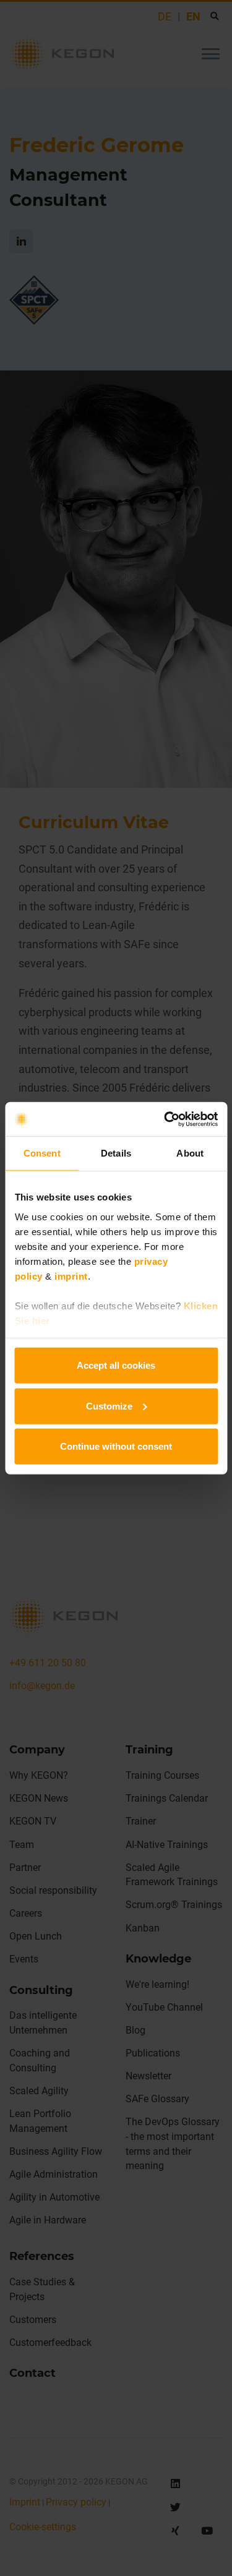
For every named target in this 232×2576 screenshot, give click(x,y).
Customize (109, 1406)
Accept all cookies (116, 1365)
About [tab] (190, 1153)
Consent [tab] (42, 1153)
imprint (71, 1276)
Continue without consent (116, 1446)
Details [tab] (116, 1153)
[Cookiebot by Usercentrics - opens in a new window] (165, 1119)
